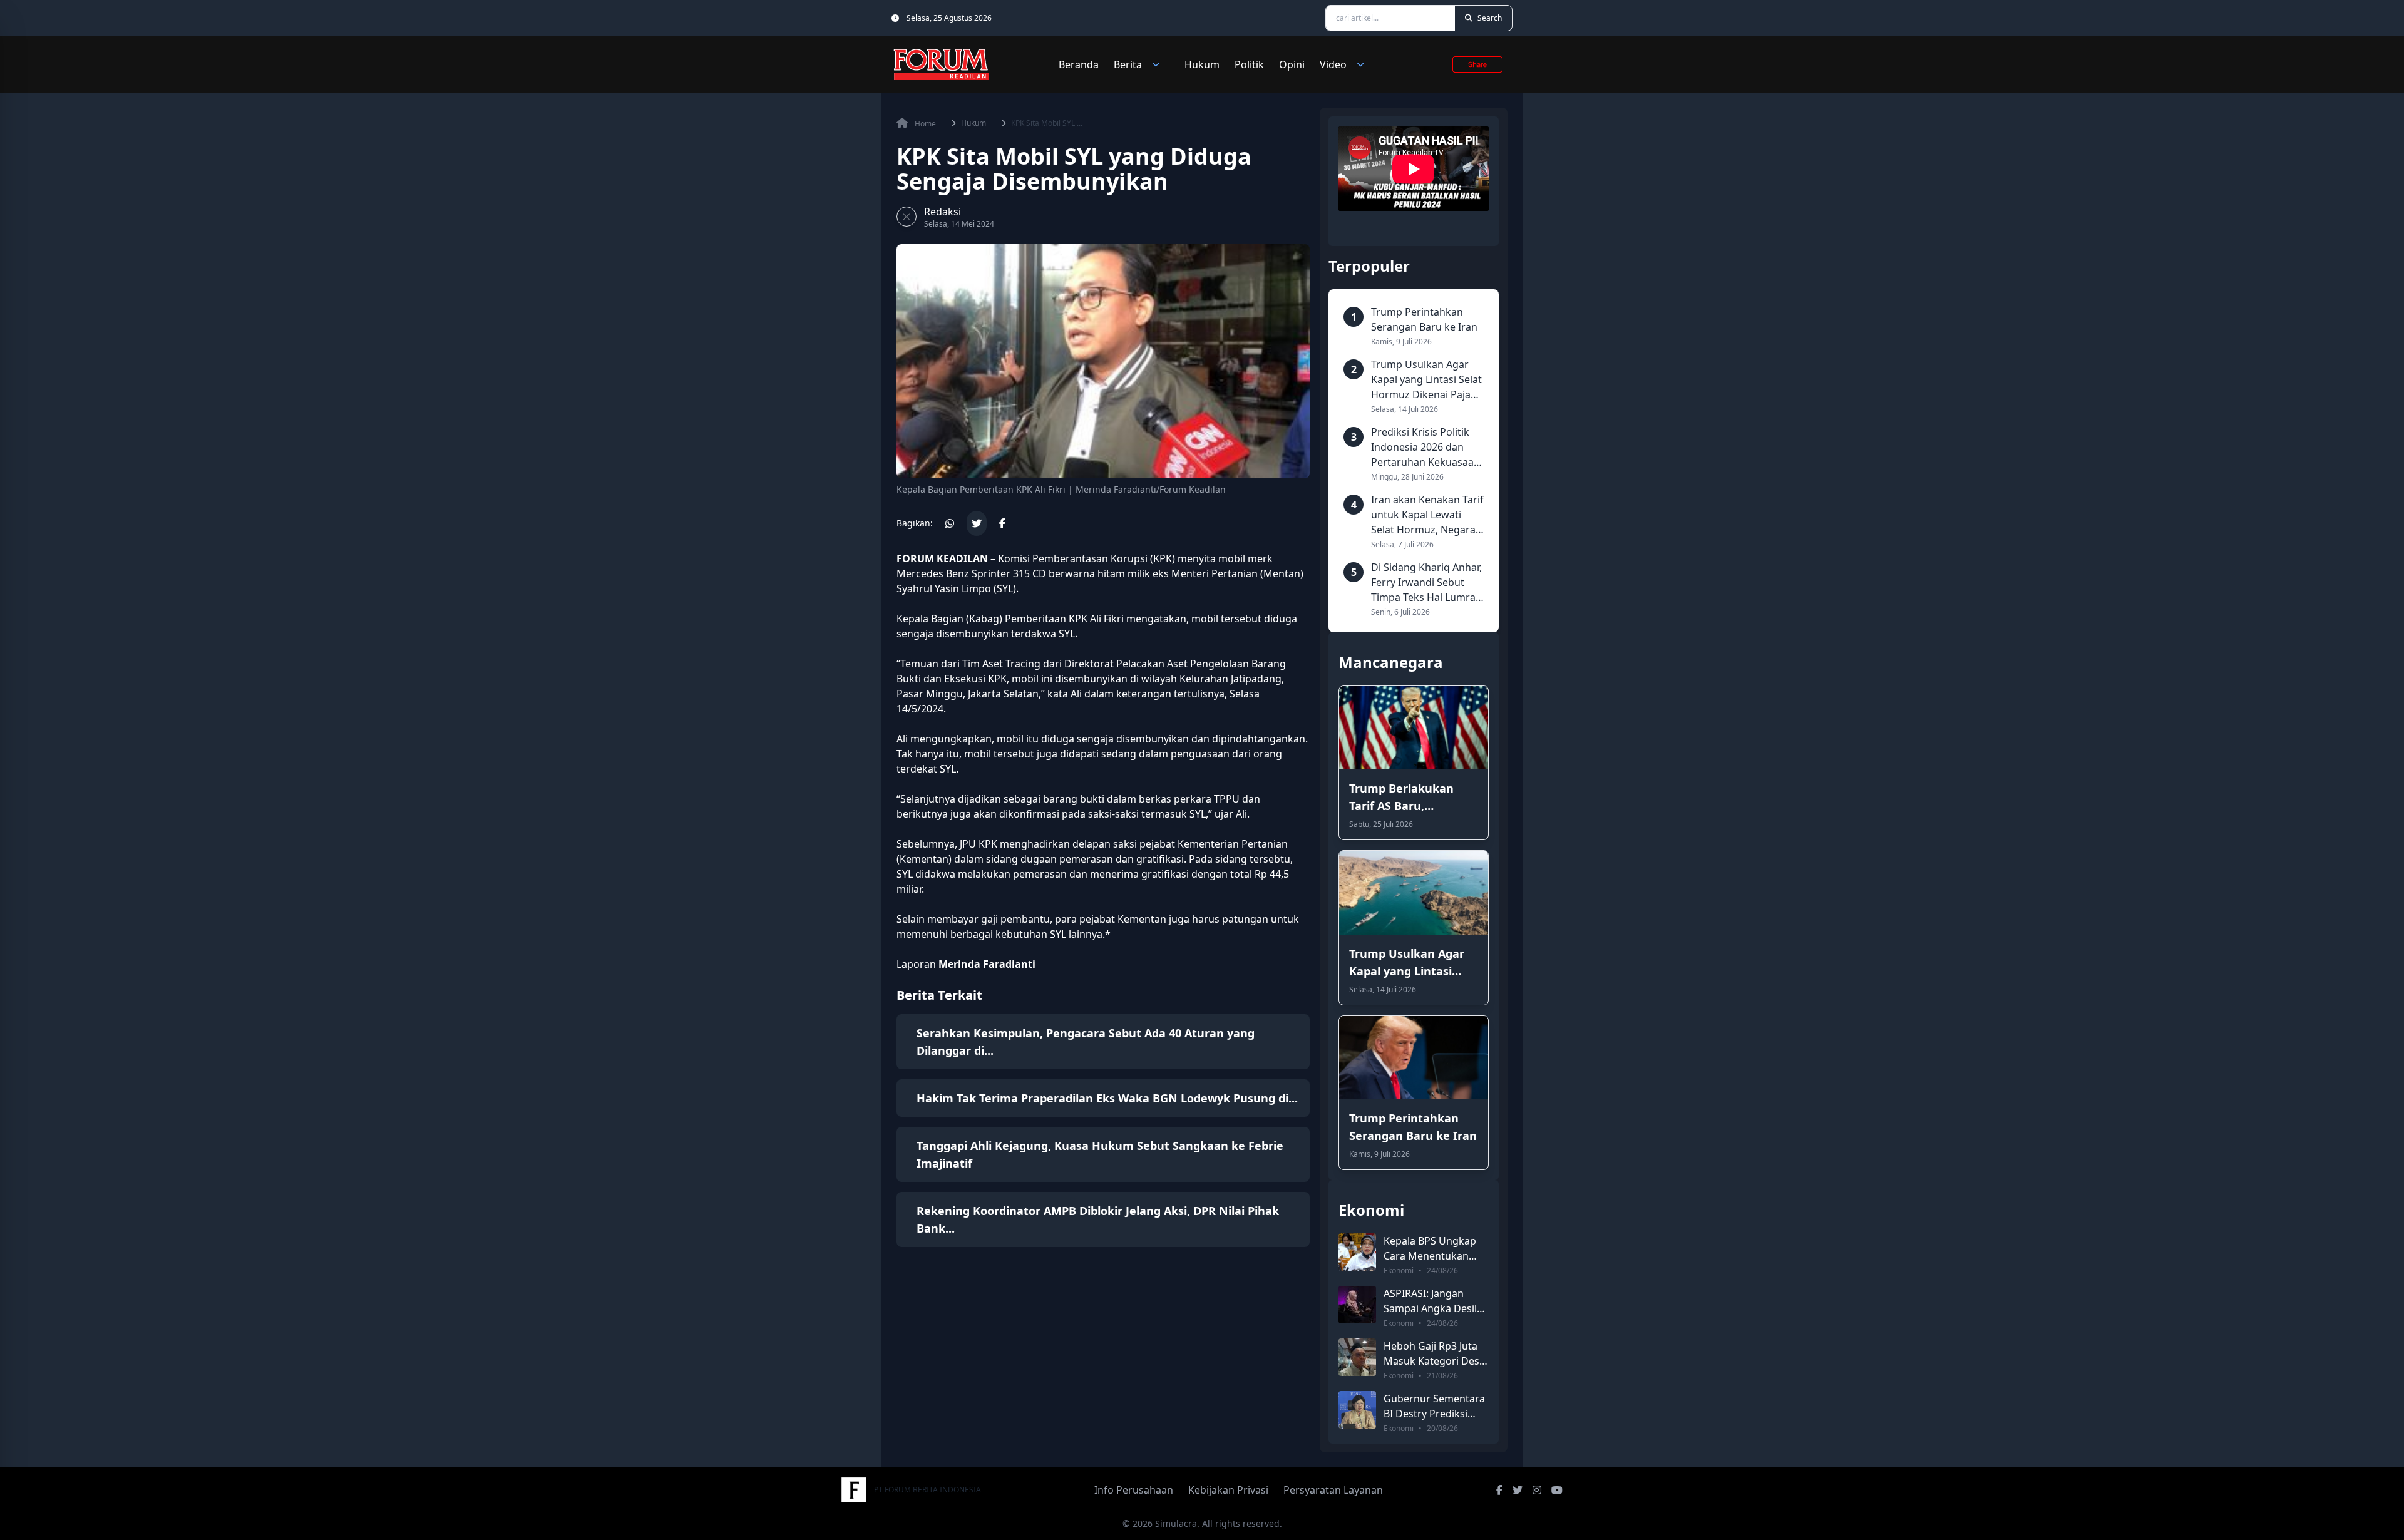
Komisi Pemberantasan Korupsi (1073, 558)
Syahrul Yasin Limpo (944, 588)
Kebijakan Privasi (1228, 1490)
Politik (1249, 64)
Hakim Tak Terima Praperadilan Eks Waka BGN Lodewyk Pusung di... (1107, 1098)
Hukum (1202, 64)
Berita (1128, 64)
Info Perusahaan (1134, 1490)
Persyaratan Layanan (1333, 1490)
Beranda (1079, 64)
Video (1333, 64)
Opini (1292, 64)
